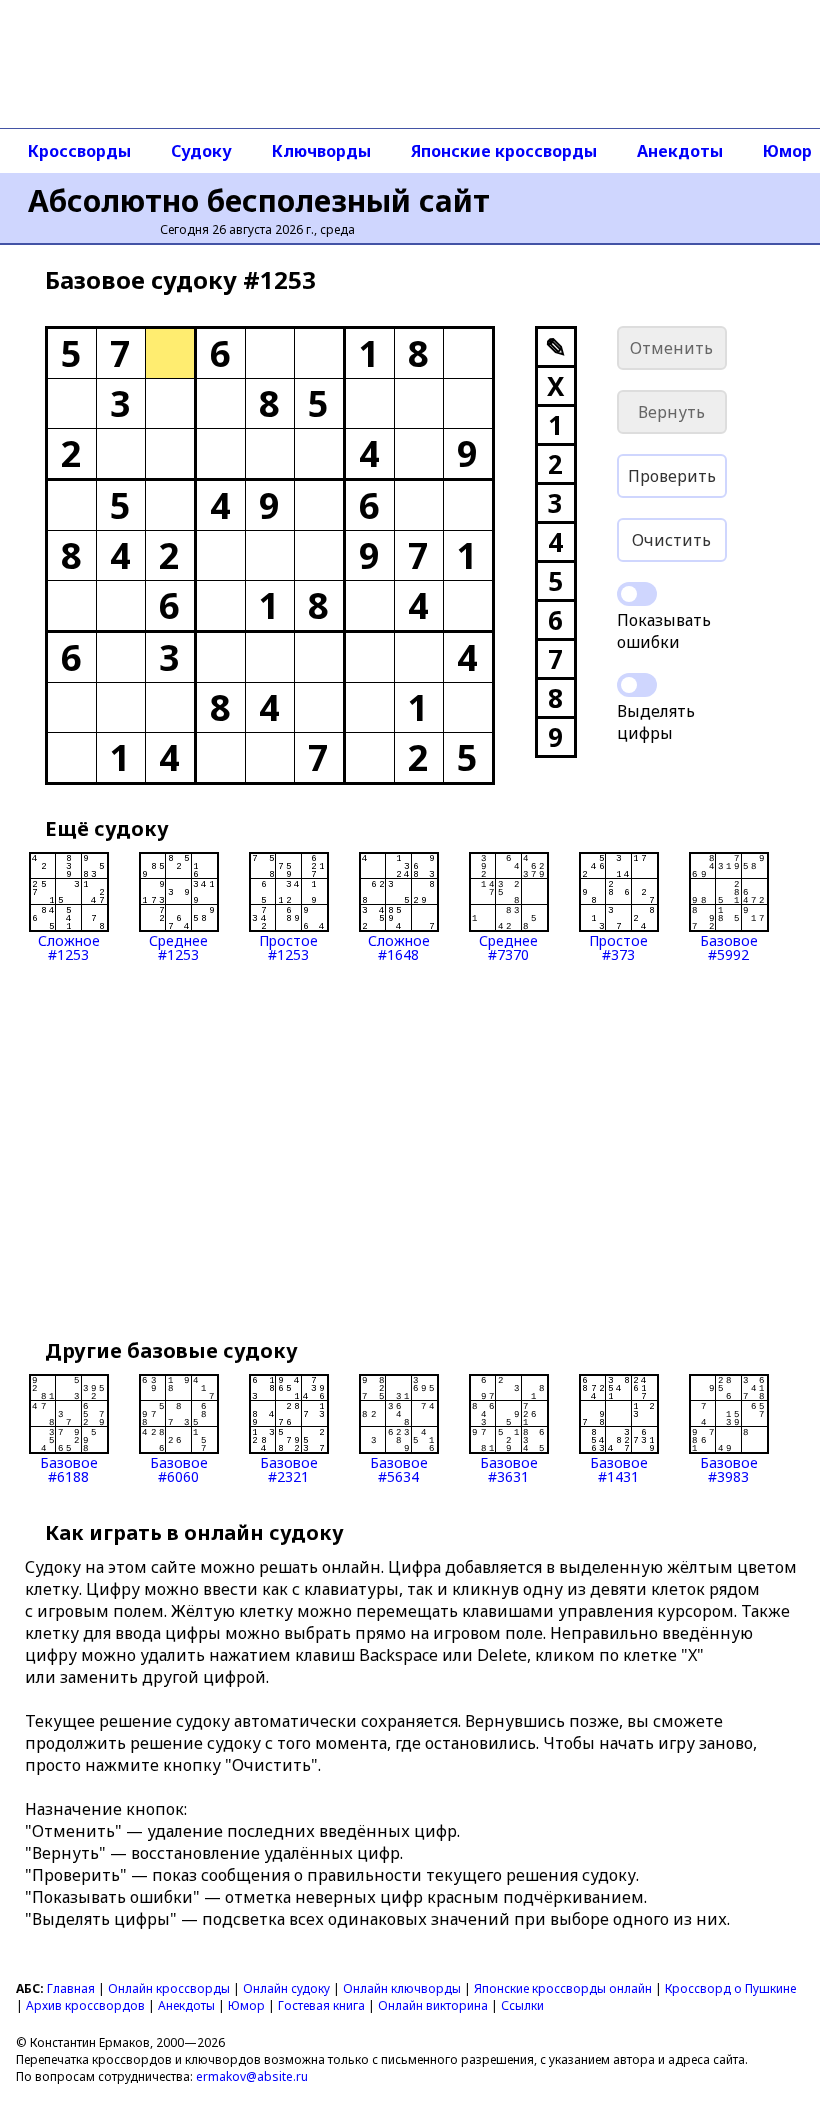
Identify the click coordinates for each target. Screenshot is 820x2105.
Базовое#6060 (179, 1468)
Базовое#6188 (69, 1468)
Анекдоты (680, 151)
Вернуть (671, 412)
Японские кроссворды (504, 151)
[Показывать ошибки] (637, 594)
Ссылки (522, 2005)
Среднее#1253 (178, 946)
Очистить (671, 540)
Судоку (201, 151)
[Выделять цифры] (637, 685)
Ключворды (321, 151)
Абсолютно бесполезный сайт (259, 200)
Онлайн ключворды (402, 1988)
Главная (71, 1988)
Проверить (672, 476)
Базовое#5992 (729, 946)
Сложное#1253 (69, 946)
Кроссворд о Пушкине (730, 1988)
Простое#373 (618, 946)
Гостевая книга (321, 2005)
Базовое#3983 (729, 1468)
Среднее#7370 (508, 946)
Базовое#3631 (509, 1468)
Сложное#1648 (399, 946)
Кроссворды (79, 151)
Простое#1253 (288, 946)
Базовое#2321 (289, 1468)
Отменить (671, 348)
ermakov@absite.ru (252, 2076)
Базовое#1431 (619, 1468)
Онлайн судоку (286, 1988)
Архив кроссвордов (85, 2005)
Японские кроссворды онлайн (563, 1988)
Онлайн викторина (433, 2005)
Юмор (246, 2005)
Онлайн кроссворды (169, 1988)
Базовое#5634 (399, 1468)
